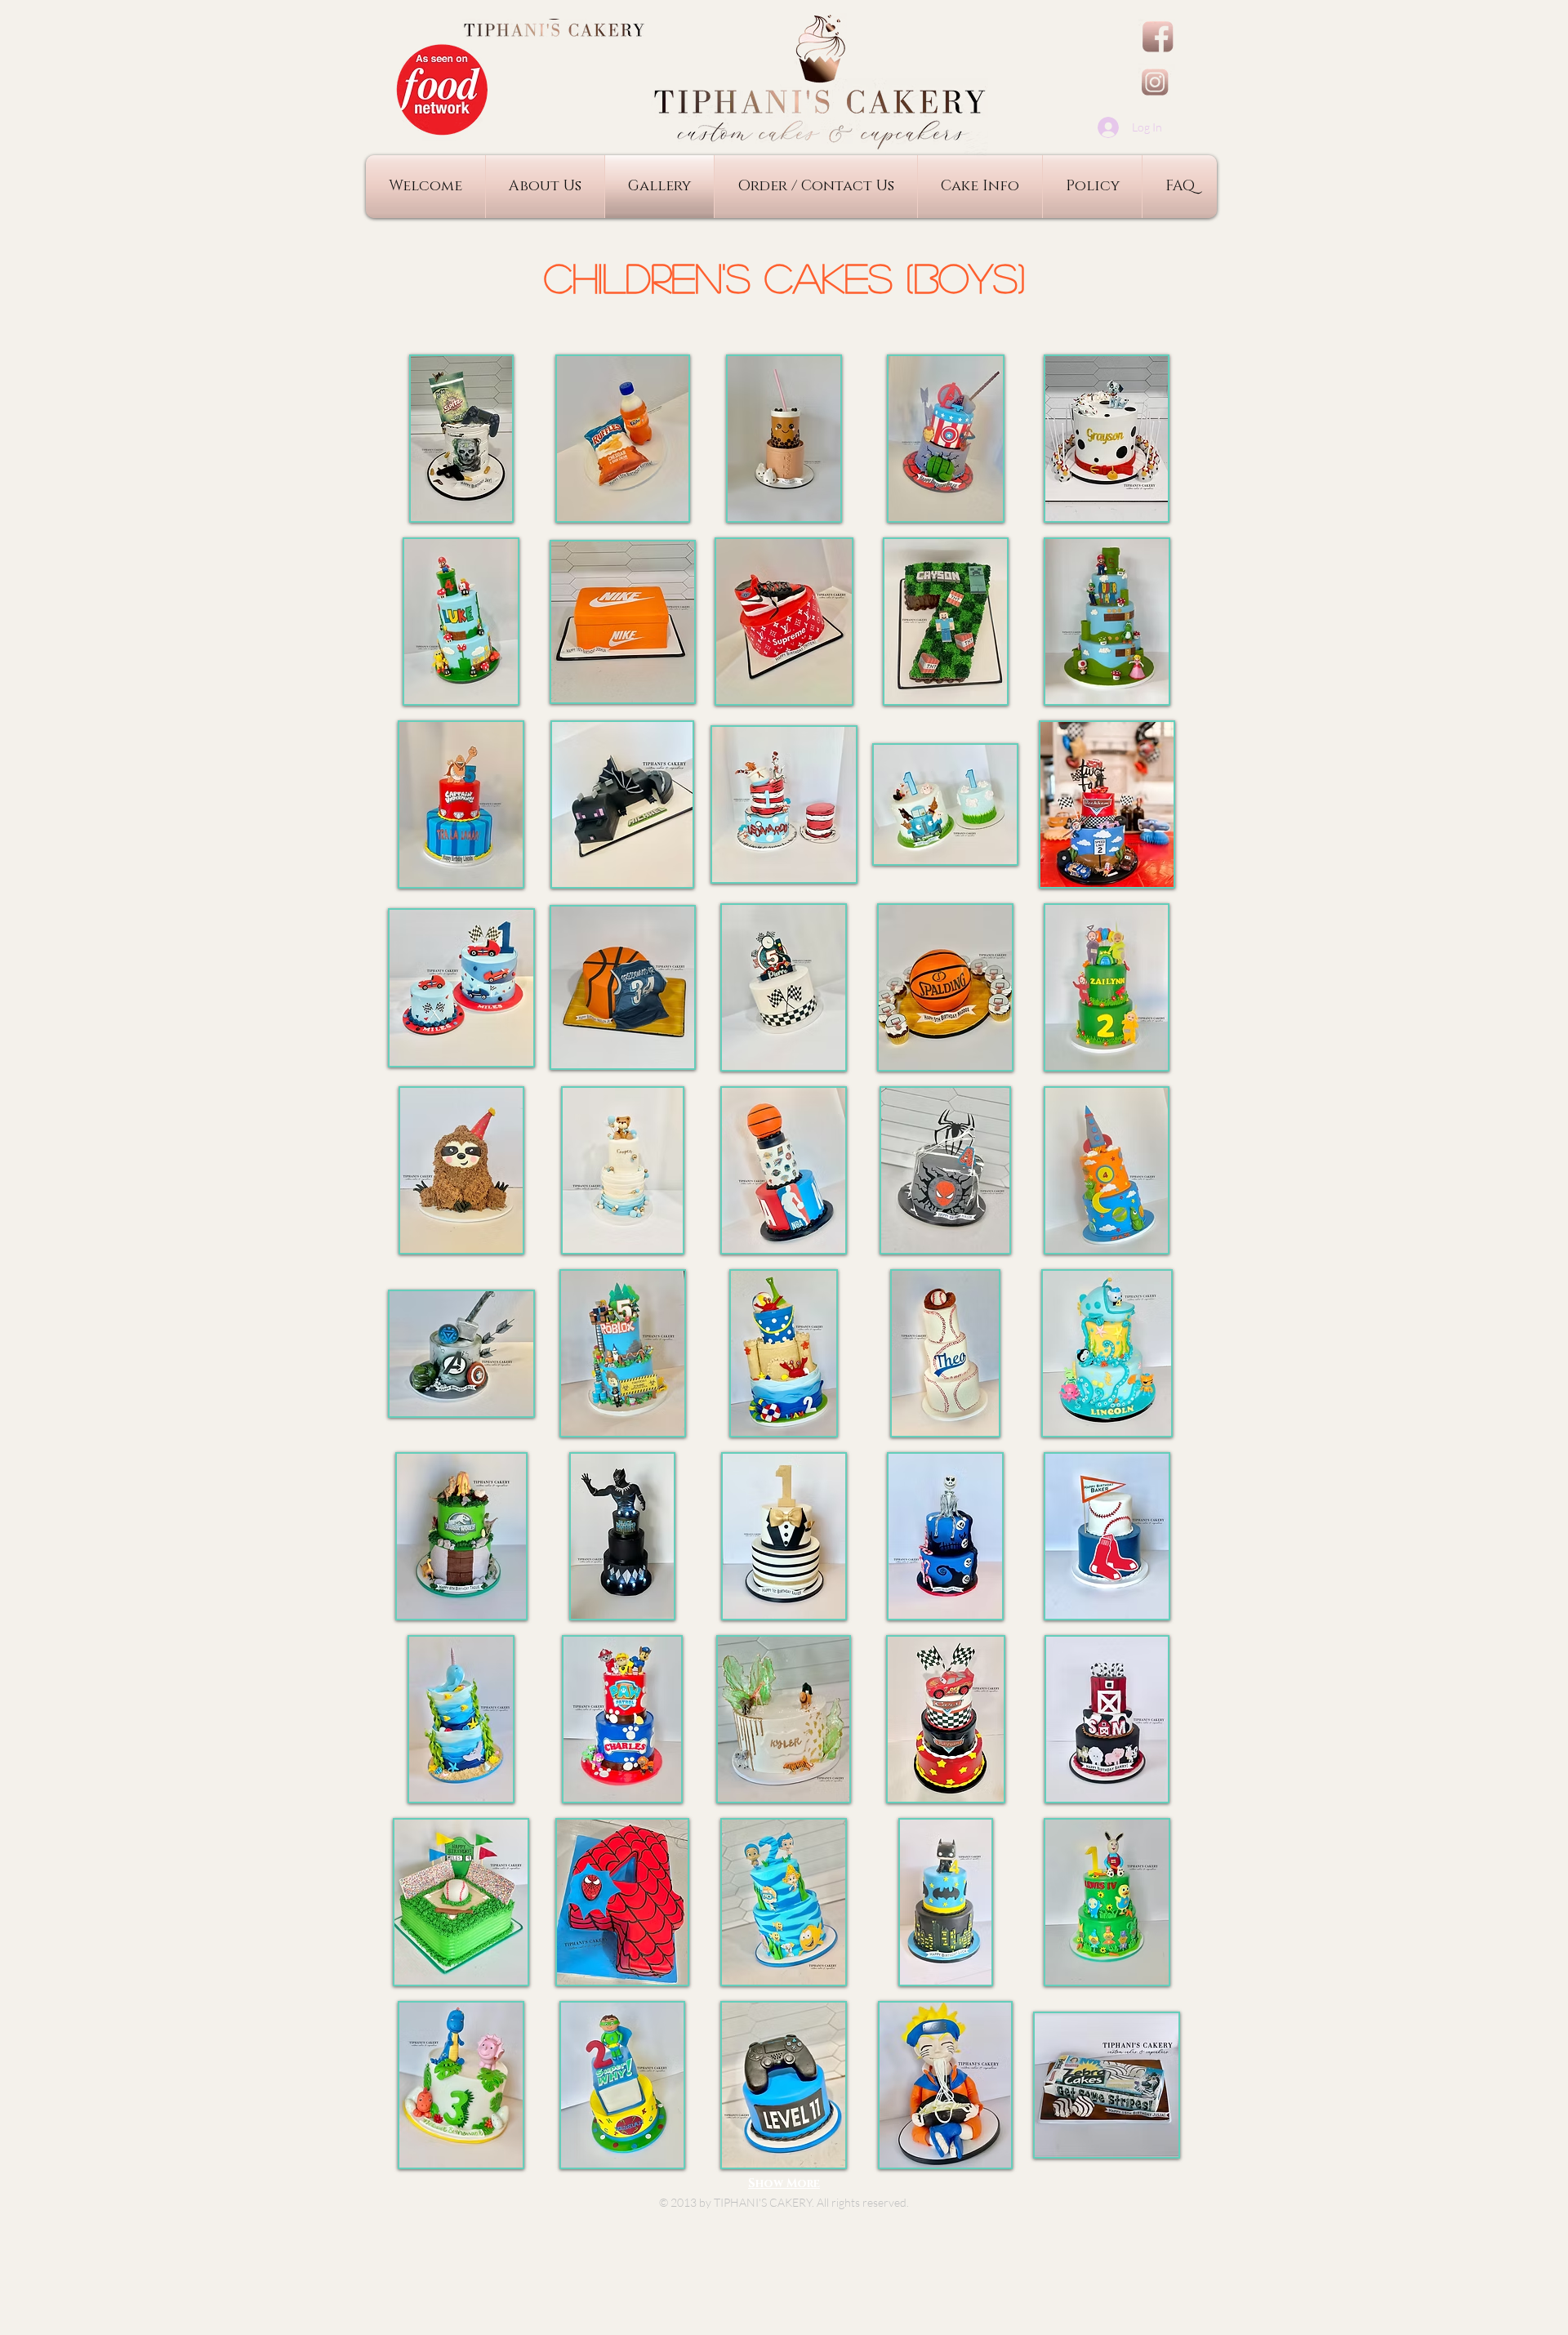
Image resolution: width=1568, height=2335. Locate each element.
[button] (461, 439)
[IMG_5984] (1157, 82)
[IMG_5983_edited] (1157, 37)
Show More (784, 2183)
